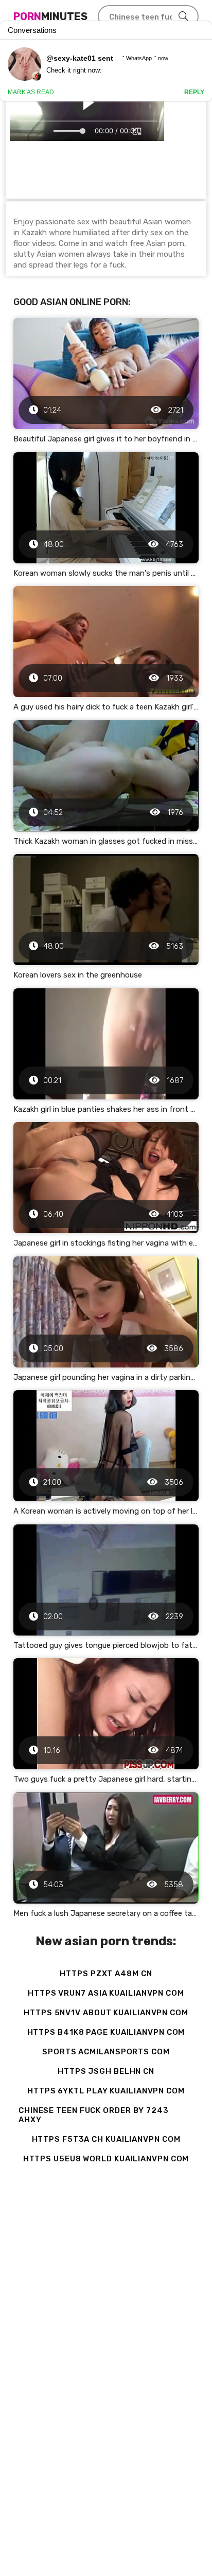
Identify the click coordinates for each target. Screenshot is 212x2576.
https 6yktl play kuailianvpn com (106, 2091)
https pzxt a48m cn (106, 1974)
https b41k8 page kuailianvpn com (106, 2032)
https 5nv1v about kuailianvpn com (106, 2013)
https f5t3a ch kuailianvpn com (106, 2139)
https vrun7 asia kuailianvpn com (106, 1993)
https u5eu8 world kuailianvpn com (106, 2159)
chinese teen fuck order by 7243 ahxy (94, 2115)
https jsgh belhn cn (106, 2071)
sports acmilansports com (106, 2052)
